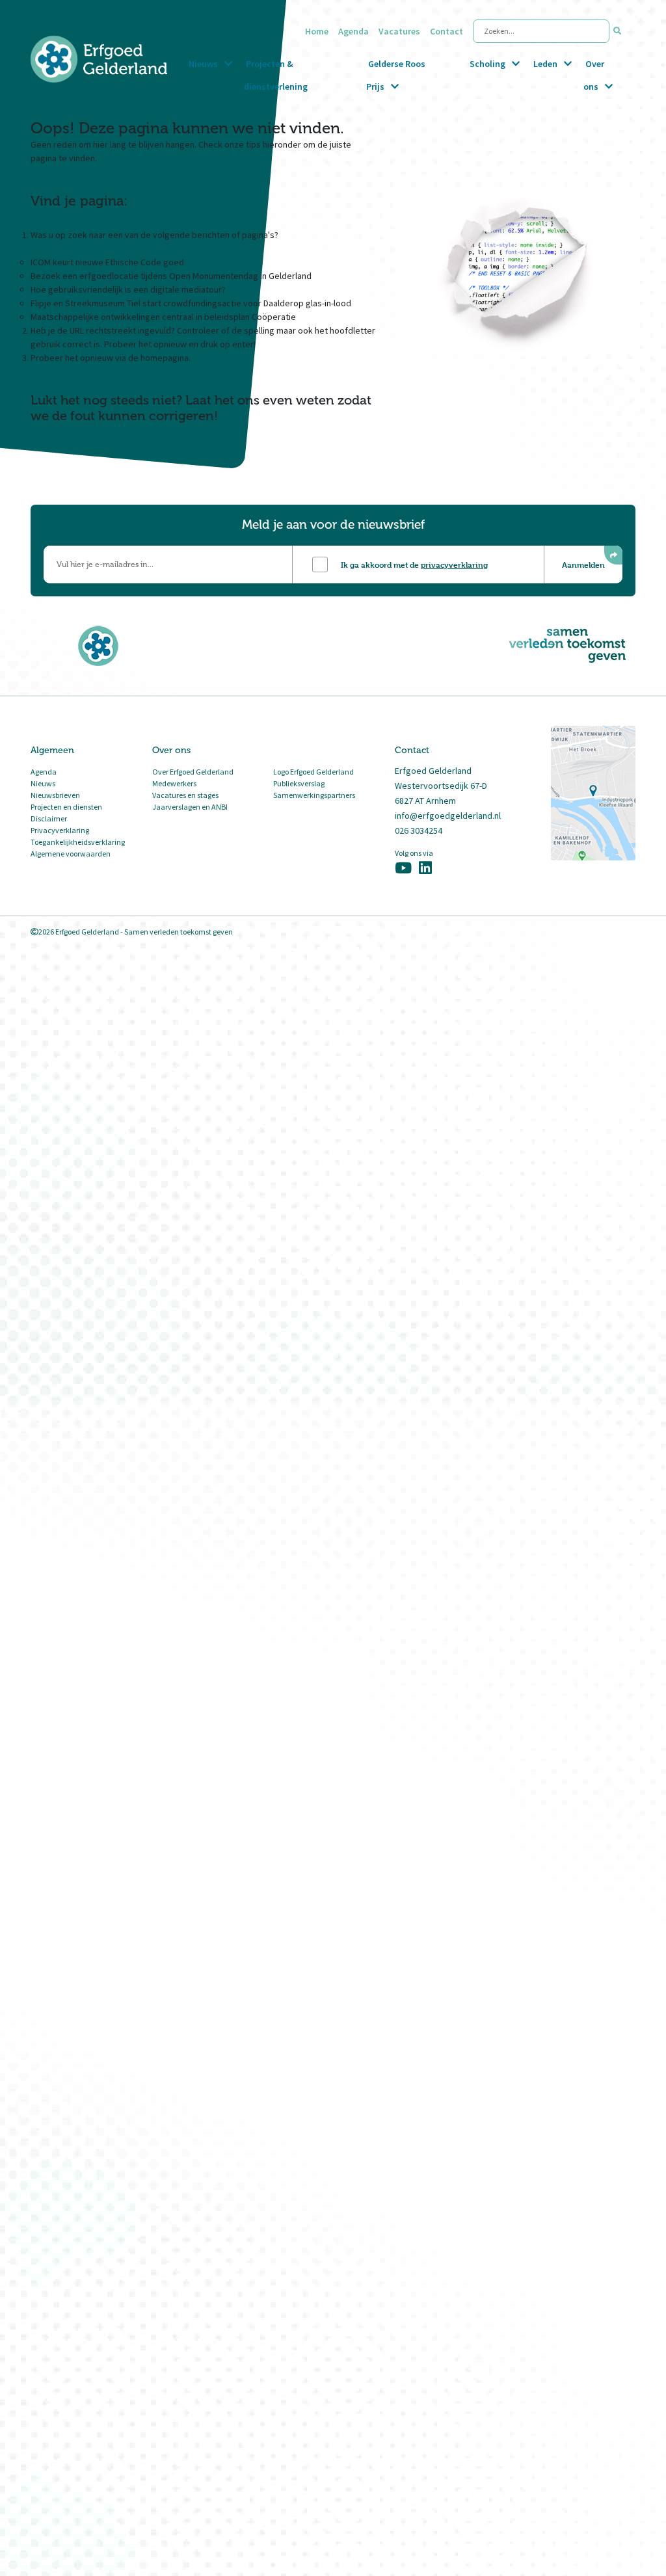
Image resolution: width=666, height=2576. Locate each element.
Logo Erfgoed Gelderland (313, 772)
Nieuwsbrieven (55, 795)
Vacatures (399, 31)
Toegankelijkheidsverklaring (78, 842)
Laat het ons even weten (260, 400)
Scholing (487, 64)
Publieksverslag (299, 783)
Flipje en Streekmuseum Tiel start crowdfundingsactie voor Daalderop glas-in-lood (191, 303)
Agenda (353, 31)
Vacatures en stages (185, 795)
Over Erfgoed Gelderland (193, 772)
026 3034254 (419, 830)
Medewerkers (174, 783)
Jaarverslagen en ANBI (190, 807)
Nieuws (203, 64)
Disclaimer (49, 818)
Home (317, 31)
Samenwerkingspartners (314, 795)
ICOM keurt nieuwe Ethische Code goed (107, 262)
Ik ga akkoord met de (414, 564)
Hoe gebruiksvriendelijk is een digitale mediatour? (128, 289)
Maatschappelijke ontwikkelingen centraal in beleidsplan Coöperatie (163, 317)
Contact (446, 31)
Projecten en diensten (66, 807)
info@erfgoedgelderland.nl (448, 816)
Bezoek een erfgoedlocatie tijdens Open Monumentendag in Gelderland (171, 276)
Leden (545, 64)
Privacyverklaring (60, 830)
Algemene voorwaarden (71, 854)
